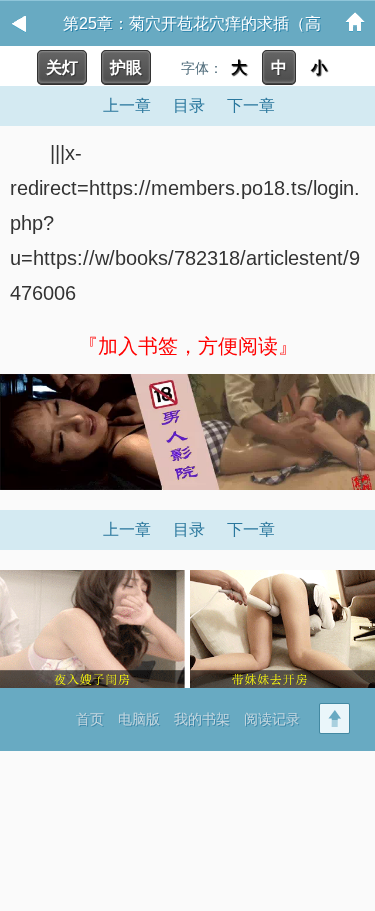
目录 (189, 105)
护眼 (126, 67)
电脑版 (139, 719)
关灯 (62, 67)
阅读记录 (272, 719)
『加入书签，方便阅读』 (188, 346)
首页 (90, 719)
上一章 (127, 105)
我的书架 (202, 719)
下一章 (251, 105)
